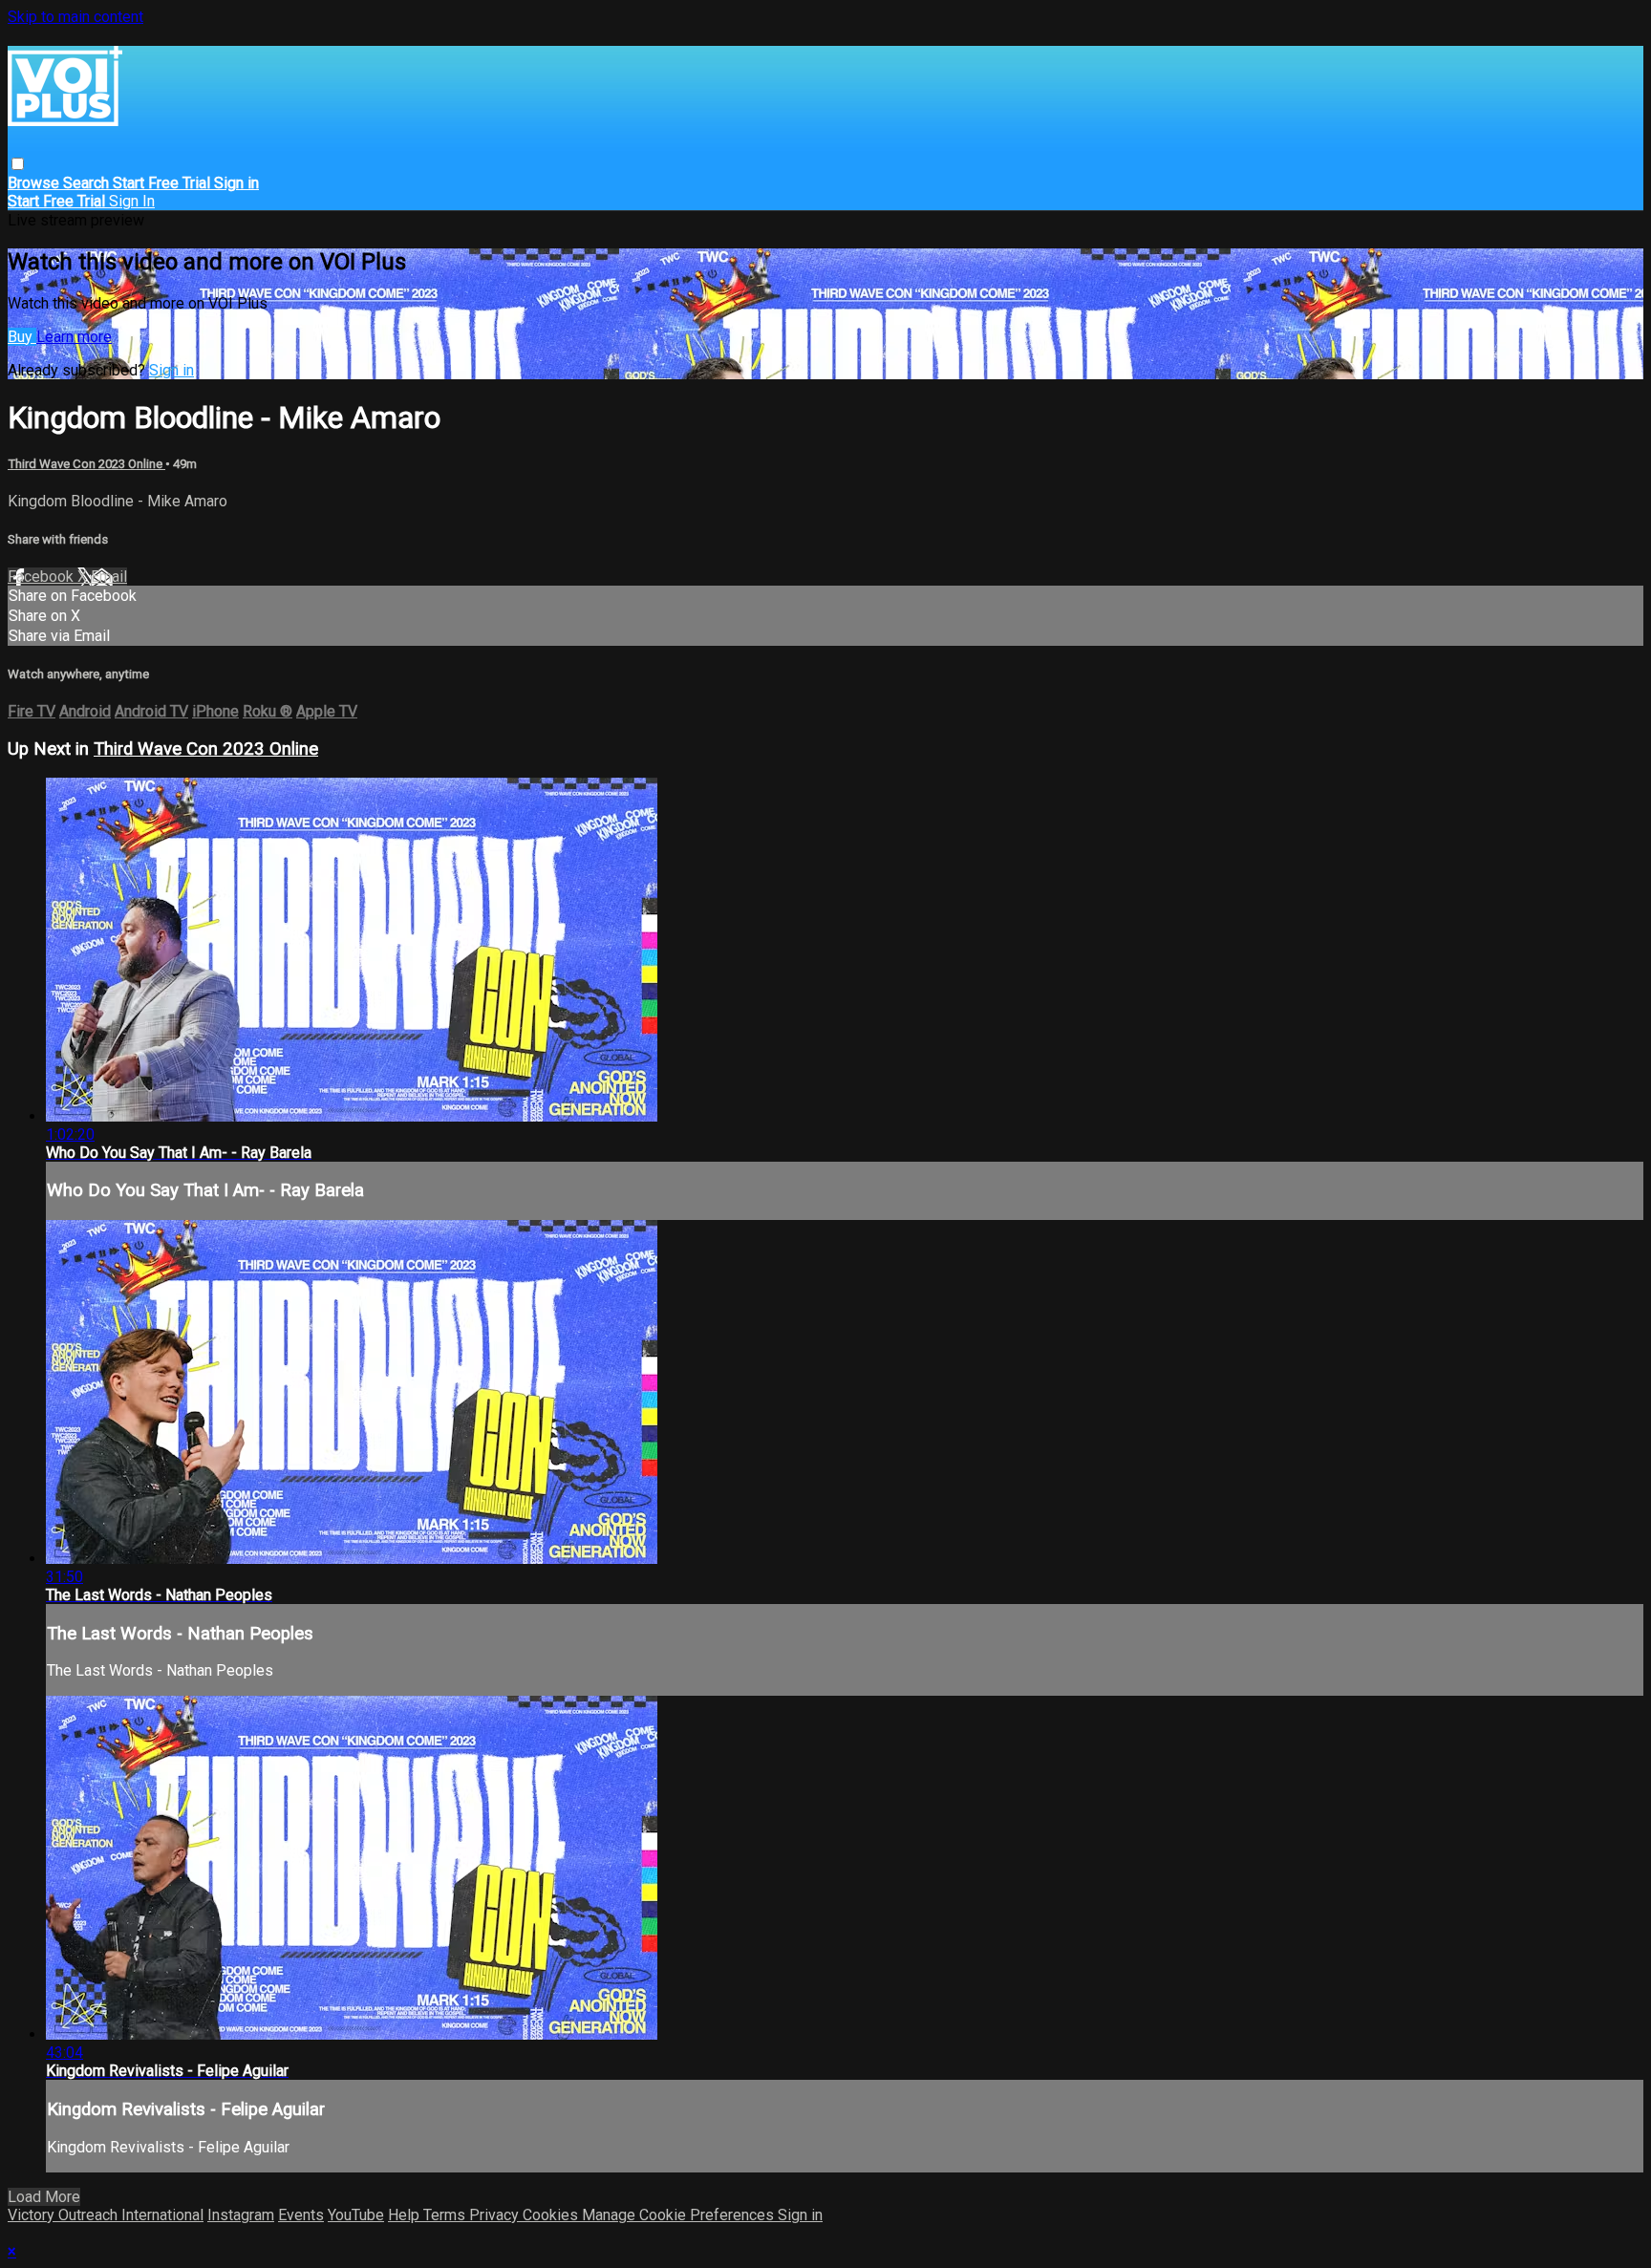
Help (406, 2215)
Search (88, 183)
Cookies (552, 2215)
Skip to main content (75, 17)
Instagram (241, 2215)
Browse (35, 183)
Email (109, 577)
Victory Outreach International (106, 2215)
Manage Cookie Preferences (680, 2215)
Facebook (43, 577)
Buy (22, 337)
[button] (18, 164)
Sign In (132, 201)
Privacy (496, 2215)
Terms (446, 2215)
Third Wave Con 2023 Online (86, 464)
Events (301, 2215)
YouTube (356, 2215)
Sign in (236, 183)
